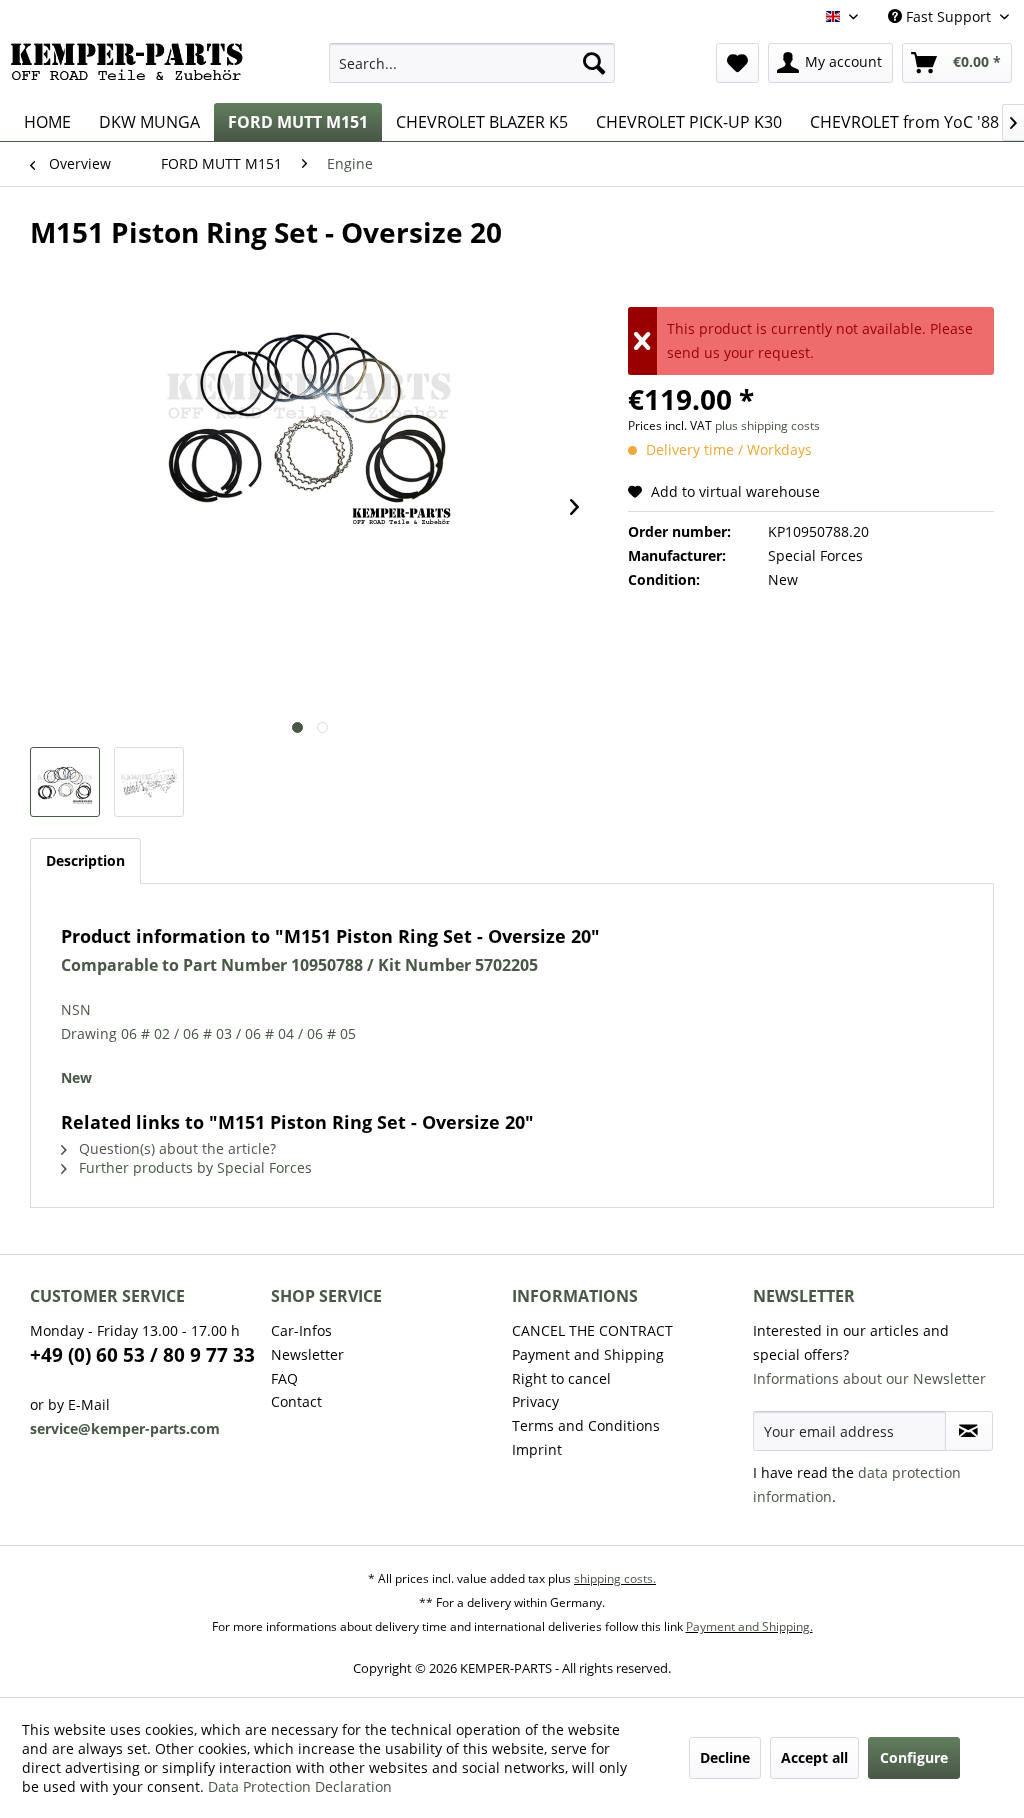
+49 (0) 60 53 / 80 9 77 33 (142, 1355)
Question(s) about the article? (175, 1148)
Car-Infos (301, 1330)
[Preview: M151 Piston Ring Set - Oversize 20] (65, 782)
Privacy (535, 1401)
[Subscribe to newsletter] (969, 1431)
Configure (914, 1757)
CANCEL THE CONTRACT (592, 1330)
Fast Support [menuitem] (948, 16)
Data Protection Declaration (300, 1786)
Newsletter (307, 1354)
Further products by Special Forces (193, 1167)
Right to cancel (561, 1378)
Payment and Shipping (588, 1354)
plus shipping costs (767, 425)
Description (85, 860)
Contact (296, 1401)
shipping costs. (615, 1578)
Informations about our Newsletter (869, 1378)
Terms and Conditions (586, 1425)
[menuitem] (472, 63)
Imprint (537, 1449)
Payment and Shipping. (749, 1626)
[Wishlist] (737, 63)
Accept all (814, 1757)
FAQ (284, 1378)
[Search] (594, 63)
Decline (725, 1757)
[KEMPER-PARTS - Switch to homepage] (132, 68)
